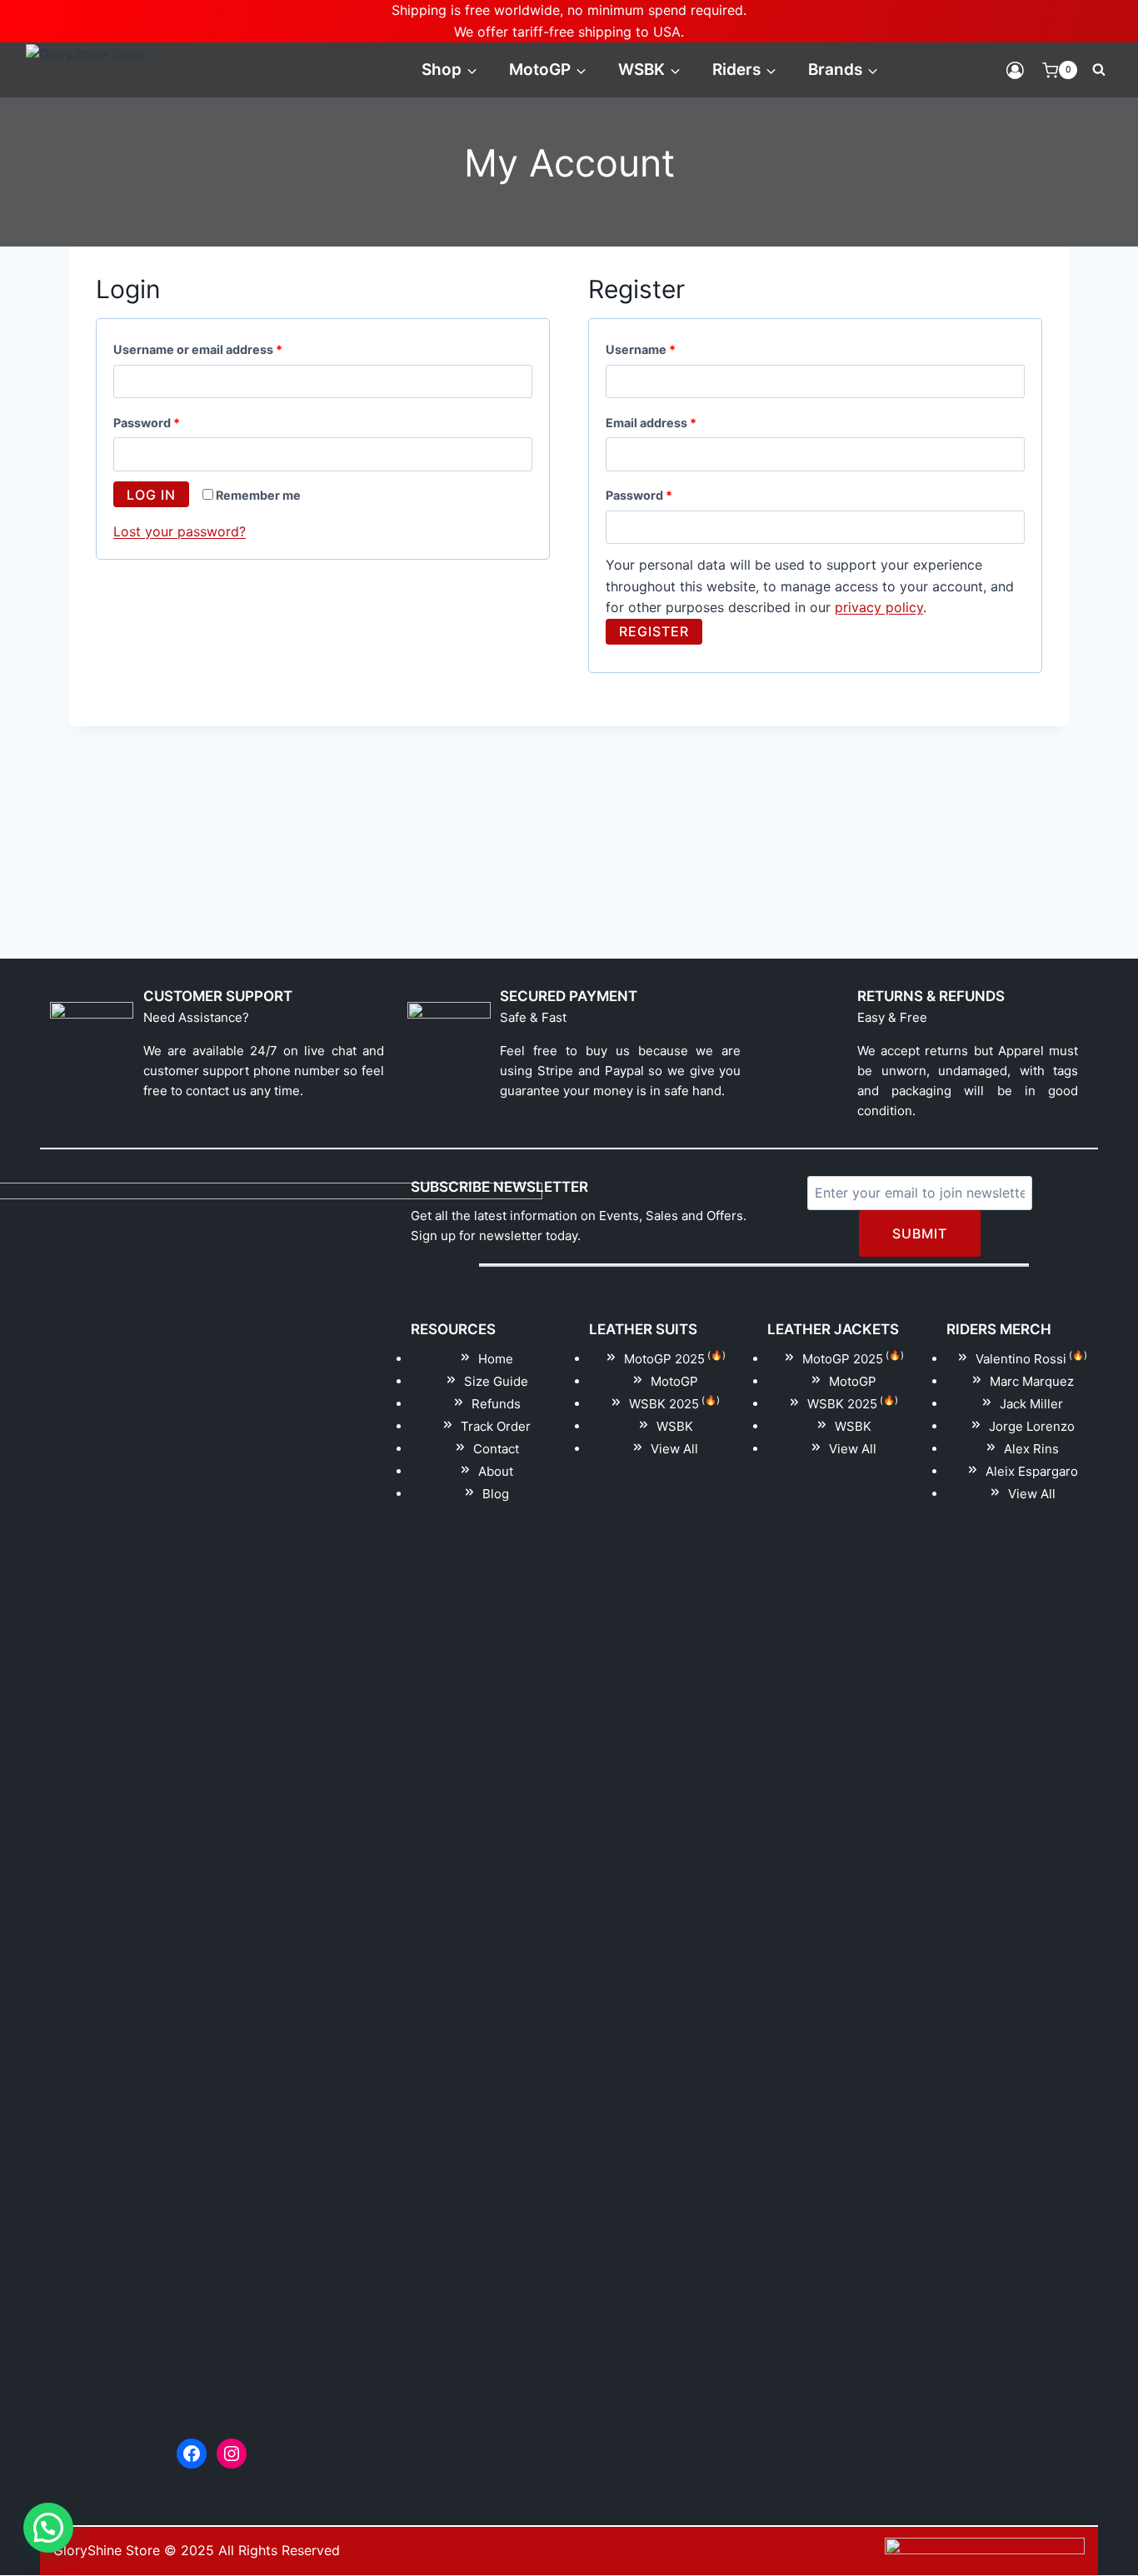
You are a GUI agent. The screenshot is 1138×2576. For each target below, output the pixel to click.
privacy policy (879, 607)
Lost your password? (180, 531)
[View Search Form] (1099, 70)
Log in (151, 495)
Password (173, 422)
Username (667, 349)
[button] (48, 2528)
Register (654, 631)
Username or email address (224, 349)
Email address (677, 422)
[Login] (1015, 70)
